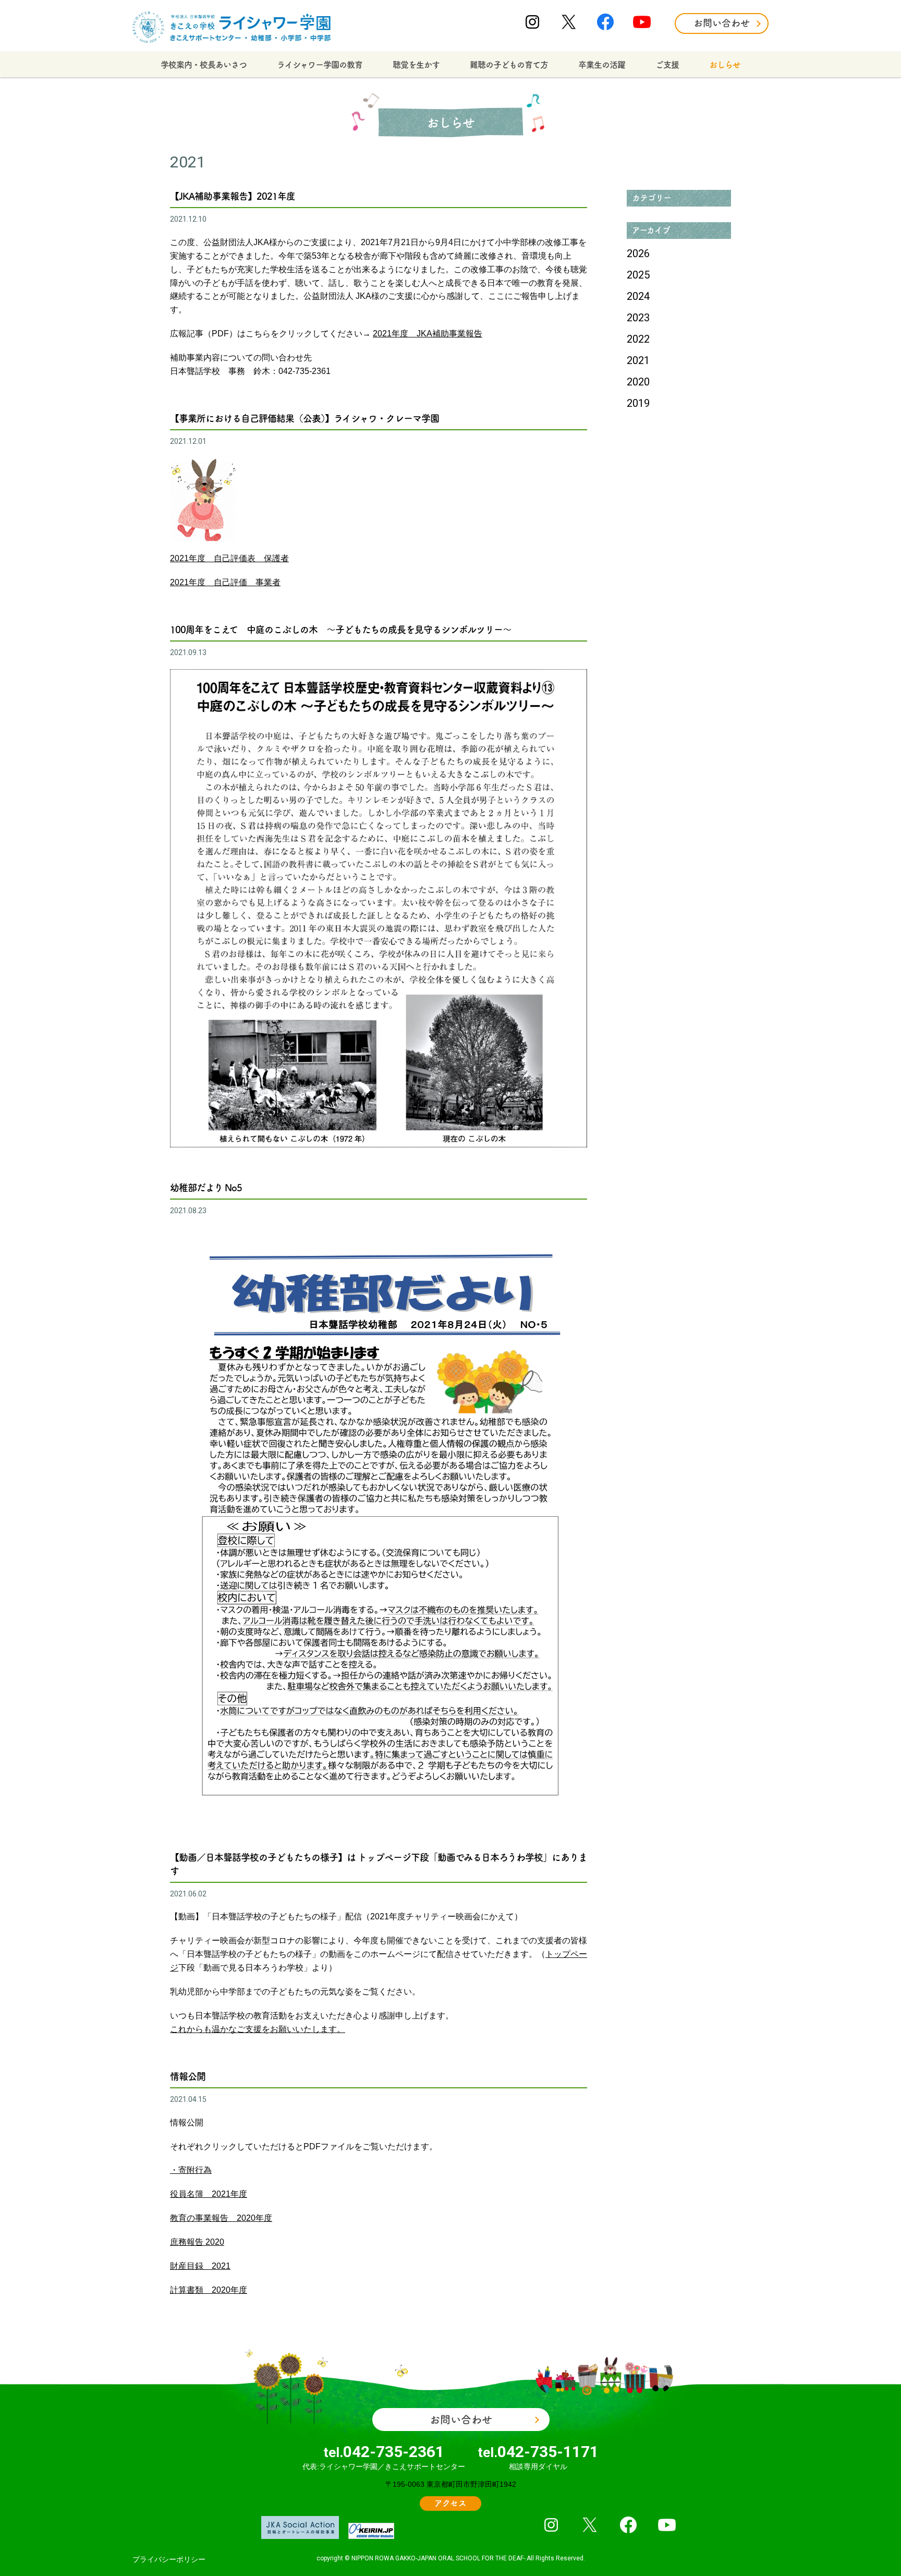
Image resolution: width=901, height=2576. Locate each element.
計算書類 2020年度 (209, 2290)
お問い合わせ (722, 23)
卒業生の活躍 (602, 65)
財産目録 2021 (200, 2266)
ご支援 (667, 65)
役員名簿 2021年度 (209, 2194)
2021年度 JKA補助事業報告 (428, 334)
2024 (638, 296)
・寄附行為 (191, 2170)
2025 (638, 275)
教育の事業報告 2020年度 (221, 2218)
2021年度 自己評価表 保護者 (229, 558)
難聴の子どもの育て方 (509, 65)
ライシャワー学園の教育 (320, 65)
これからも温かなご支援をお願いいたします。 (258, 2029)
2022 (638, 339)
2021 (638, 360)
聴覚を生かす (416, 65)
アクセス (451, 2503)
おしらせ (725, 65)
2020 (638, 382)
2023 (638, 318)
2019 (638, 403)
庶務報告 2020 (197, 2242)
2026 (638, 253)
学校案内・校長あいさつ (204, 65)
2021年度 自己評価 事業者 (225, 582)
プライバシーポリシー (169, 2559)
